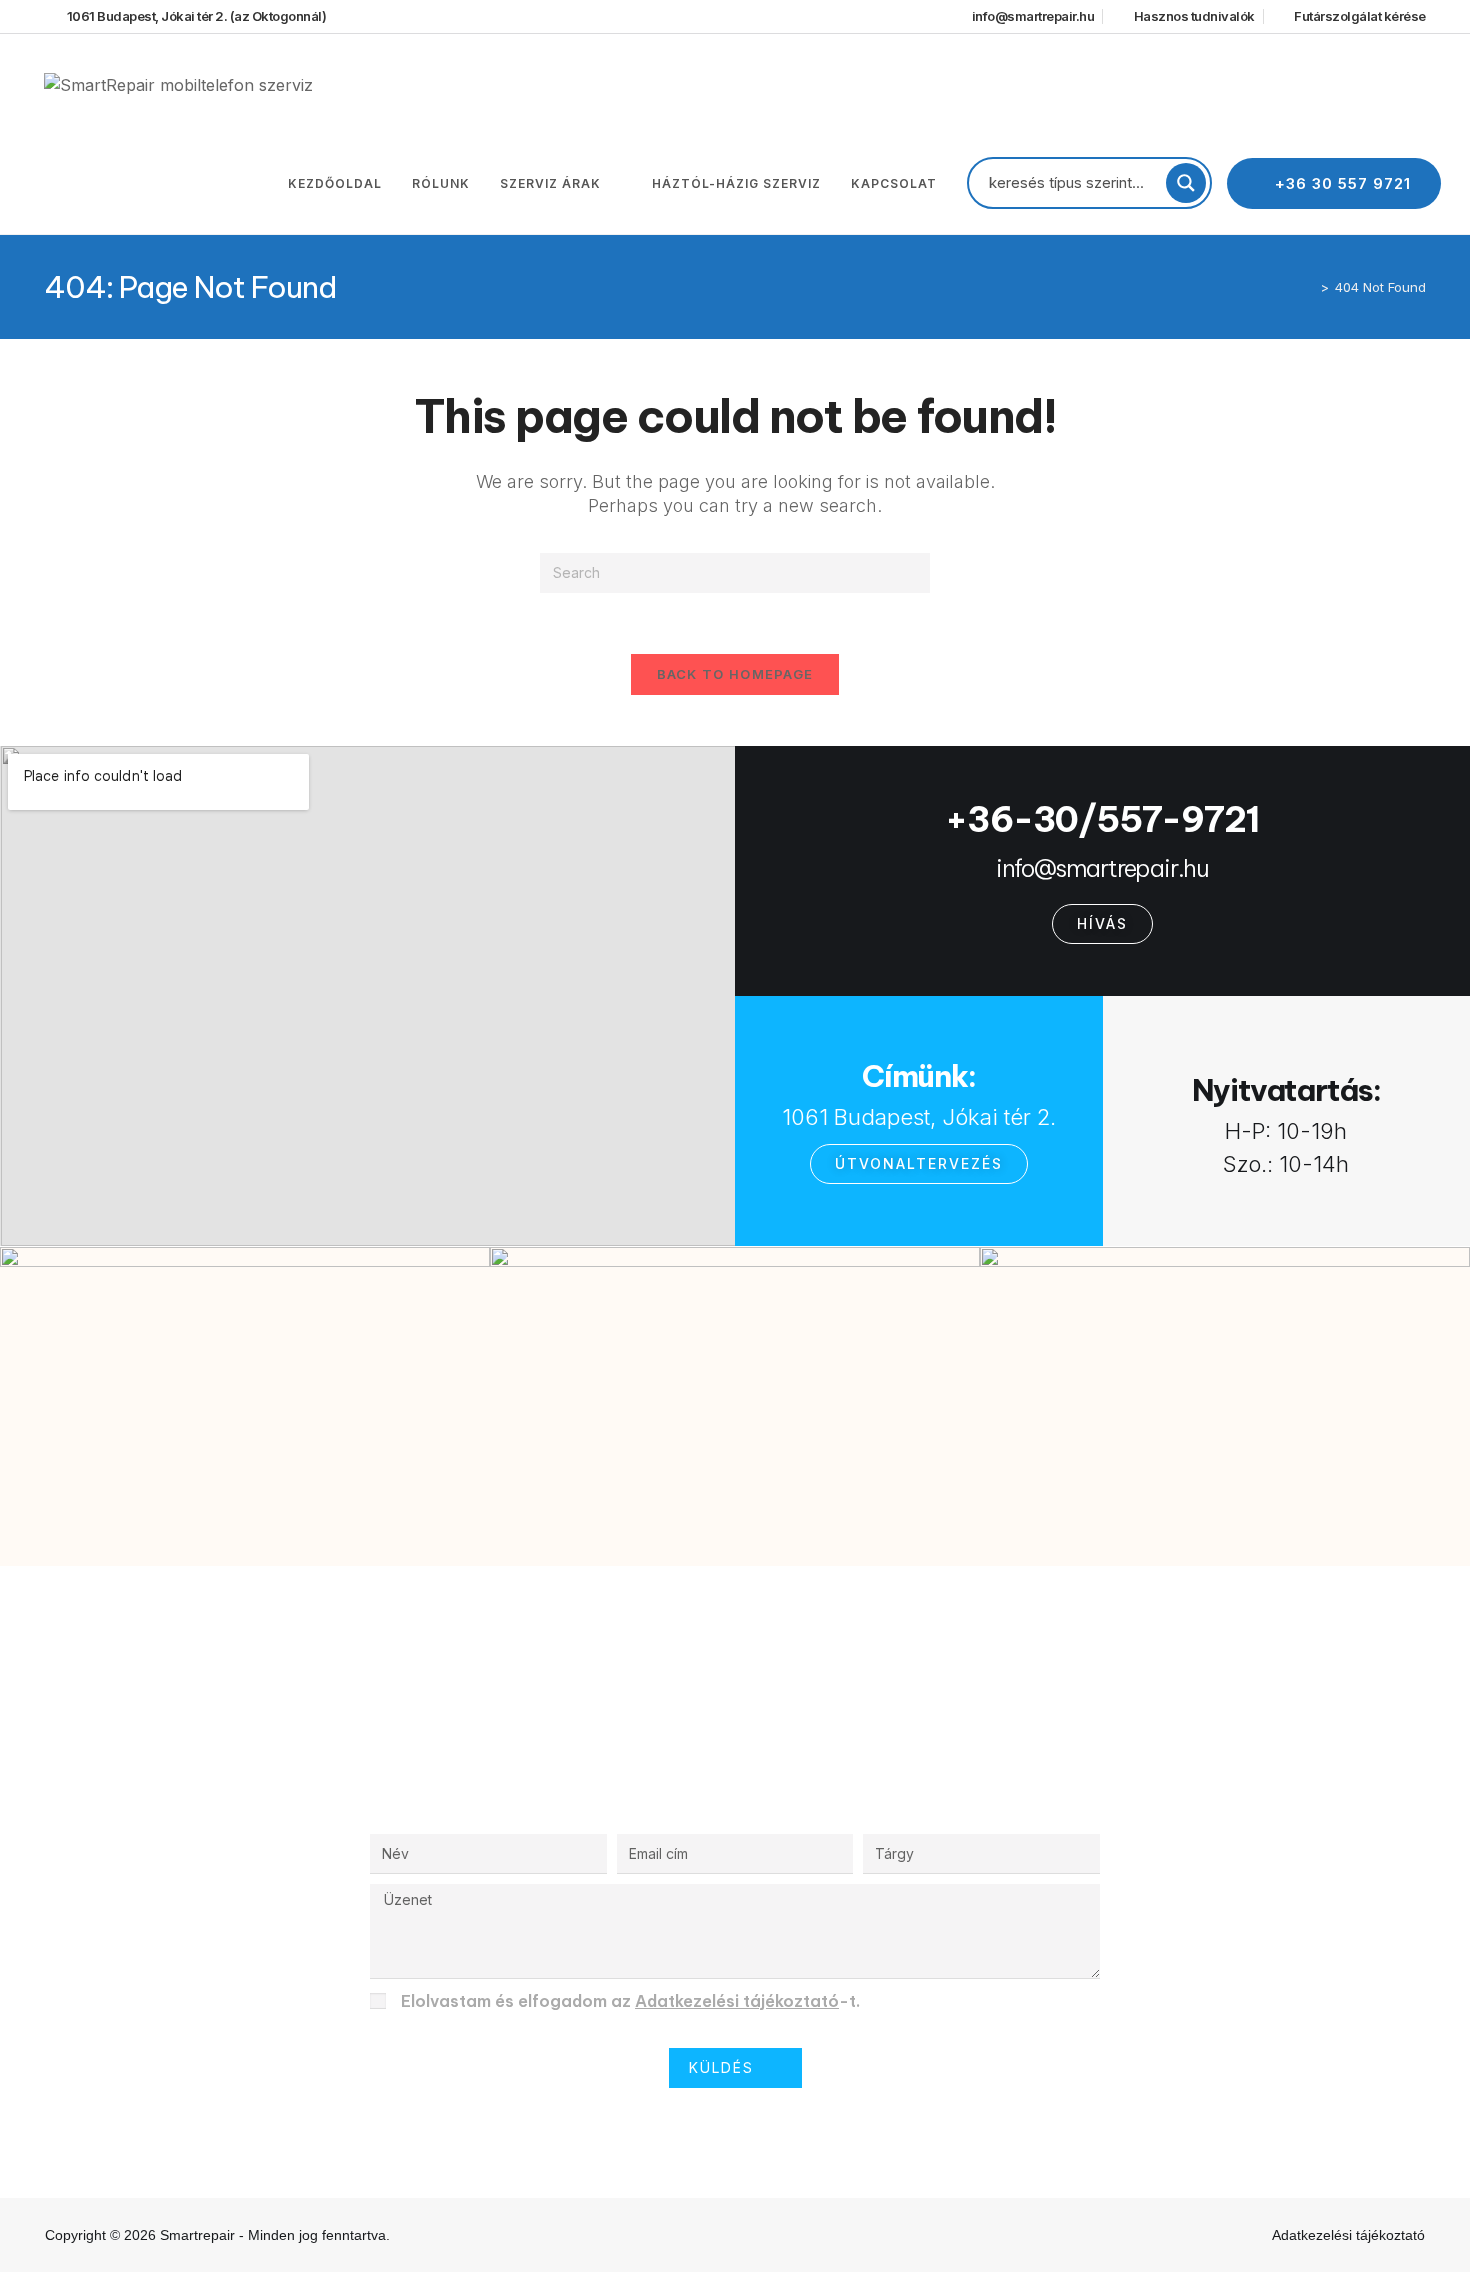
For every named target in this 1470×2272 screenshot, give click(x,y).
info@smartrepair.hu (1102, 868)
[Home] (1310, 287)
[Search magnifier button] (1186, 183)
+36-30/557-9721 (1102, 819)
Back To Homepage (735, 674)
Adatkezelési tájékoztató (737, 2001)
